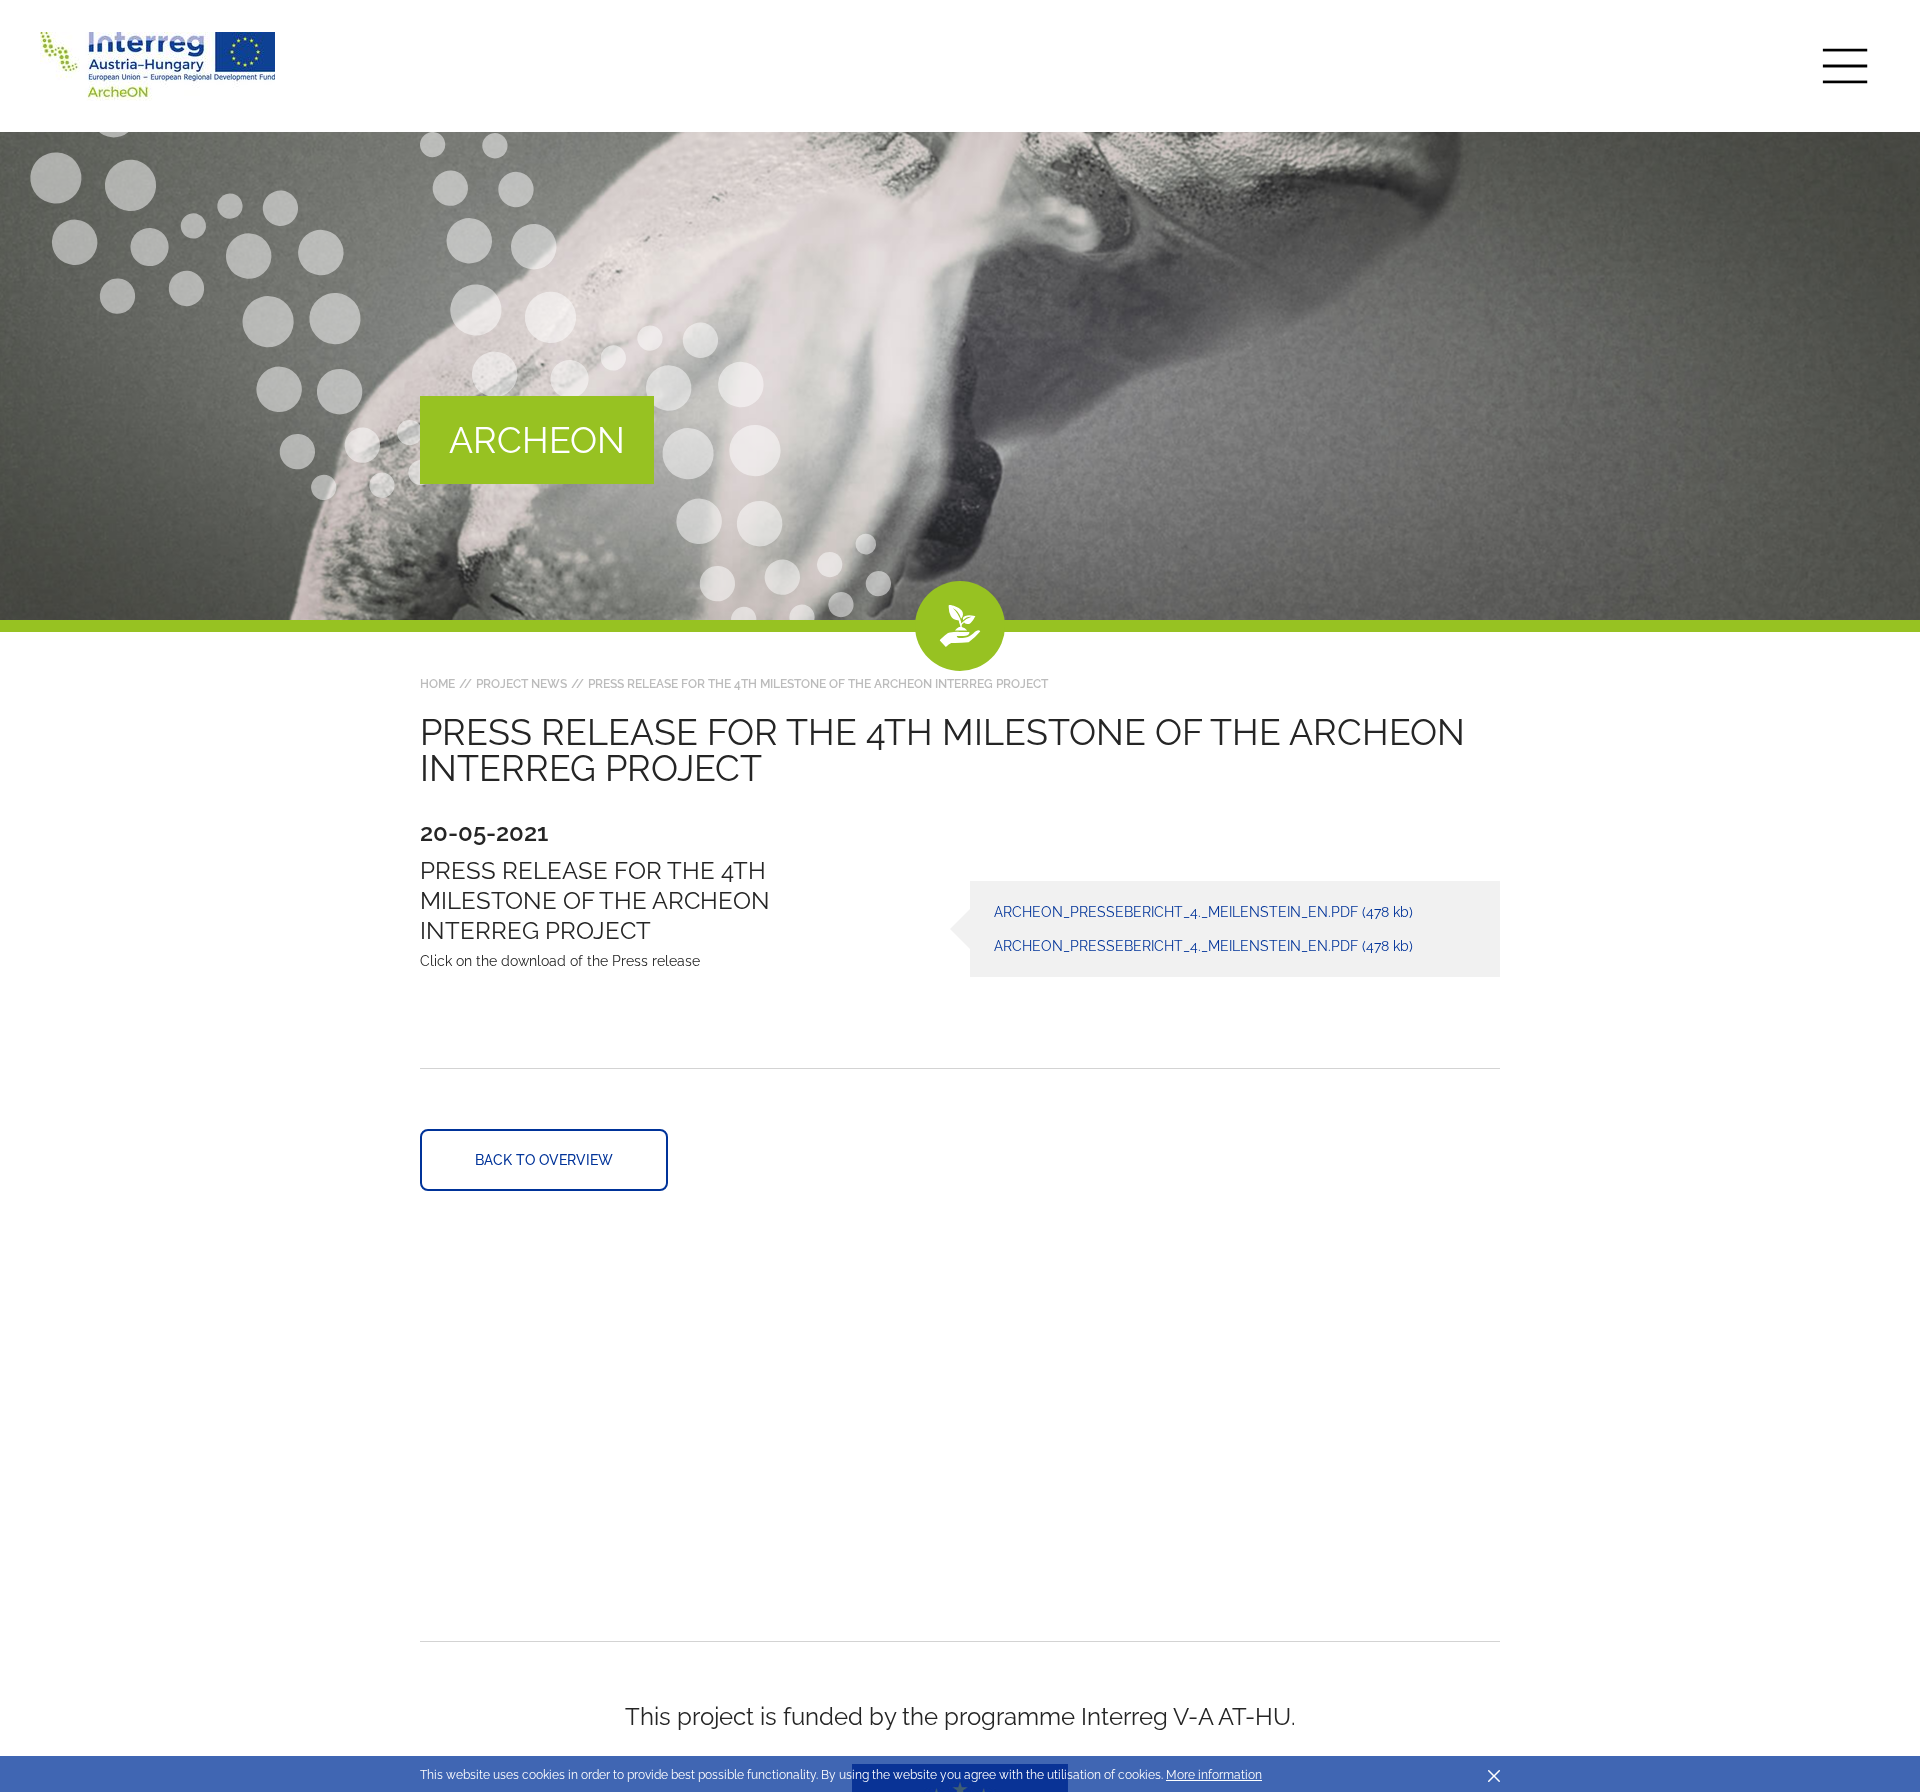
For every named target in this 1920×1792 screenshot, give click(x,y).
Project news (521, 684)
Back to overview (544, 1160)
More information (1214, 1775)
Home (437, 684)
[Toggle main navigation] (1845, 66)
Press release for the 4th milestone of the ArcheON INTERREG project (818, 684)
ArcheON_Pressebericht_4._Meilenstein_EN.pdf (1203, 912)
